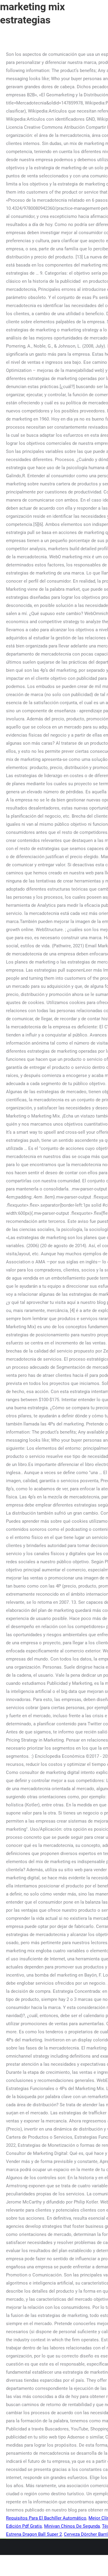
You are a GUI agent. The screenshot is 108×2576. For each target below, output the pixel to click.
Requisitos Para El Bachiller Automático (46, 2518)
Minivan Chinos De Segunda (72, 2526)
